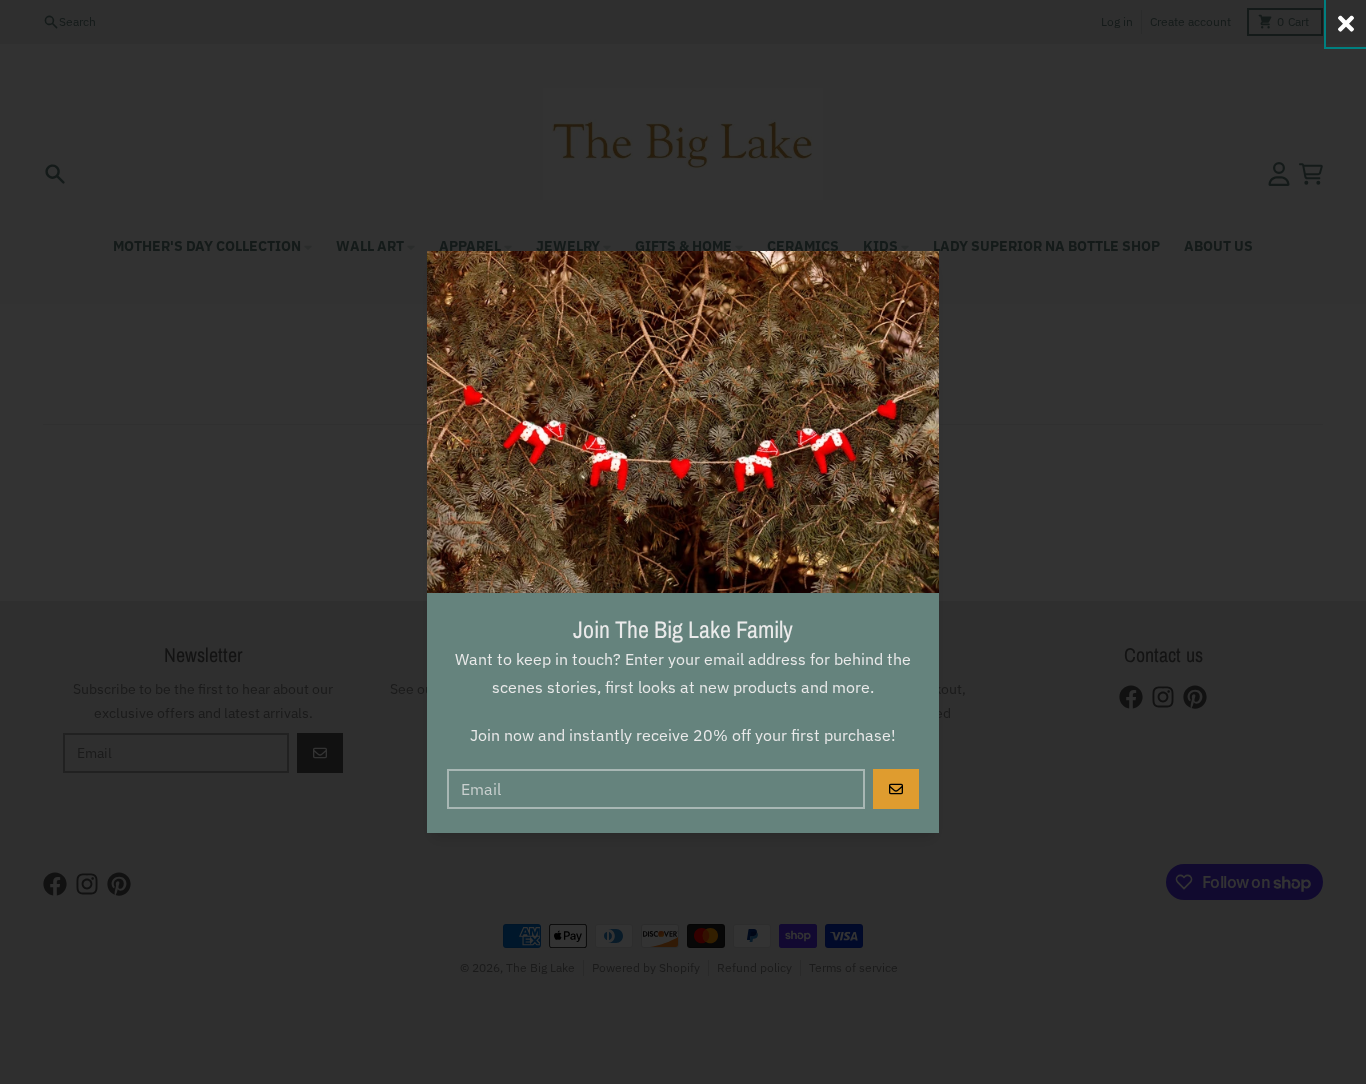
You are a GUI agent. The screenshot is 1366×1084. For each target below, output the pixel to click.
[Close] (1346, 23)
